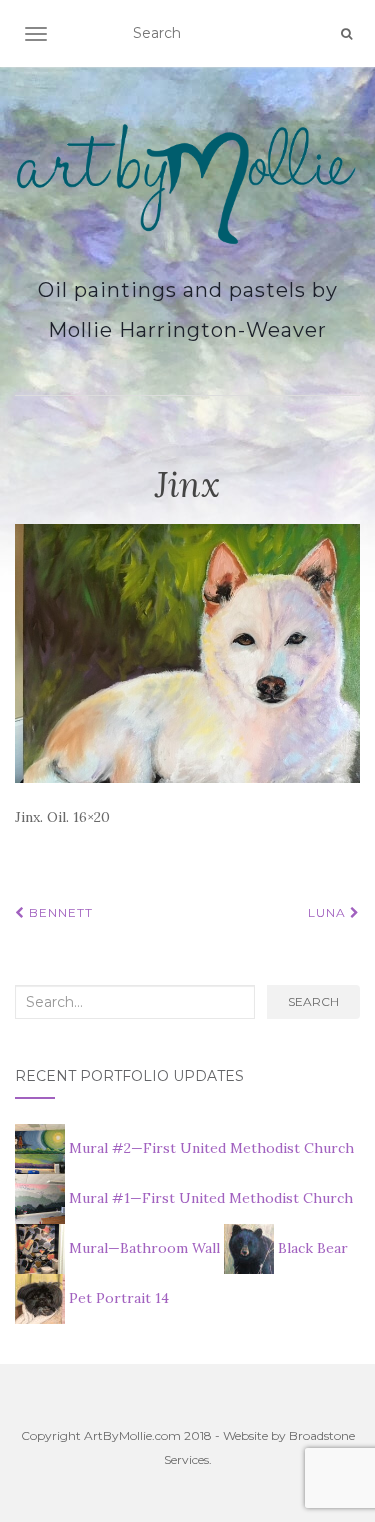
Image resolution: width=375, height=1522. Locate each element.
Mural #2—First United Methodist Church (209, 1148)
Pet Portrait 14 (117, 1298)
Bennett (59, 912)
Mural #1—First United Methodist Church (209, 1198)
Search (313, 1001)
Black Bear (311, 1248)
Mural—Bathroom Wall (144, 1248)
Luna (329, 912)
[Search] (346, 34)
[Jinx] (187, 652)
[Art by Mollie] (187, 184)
